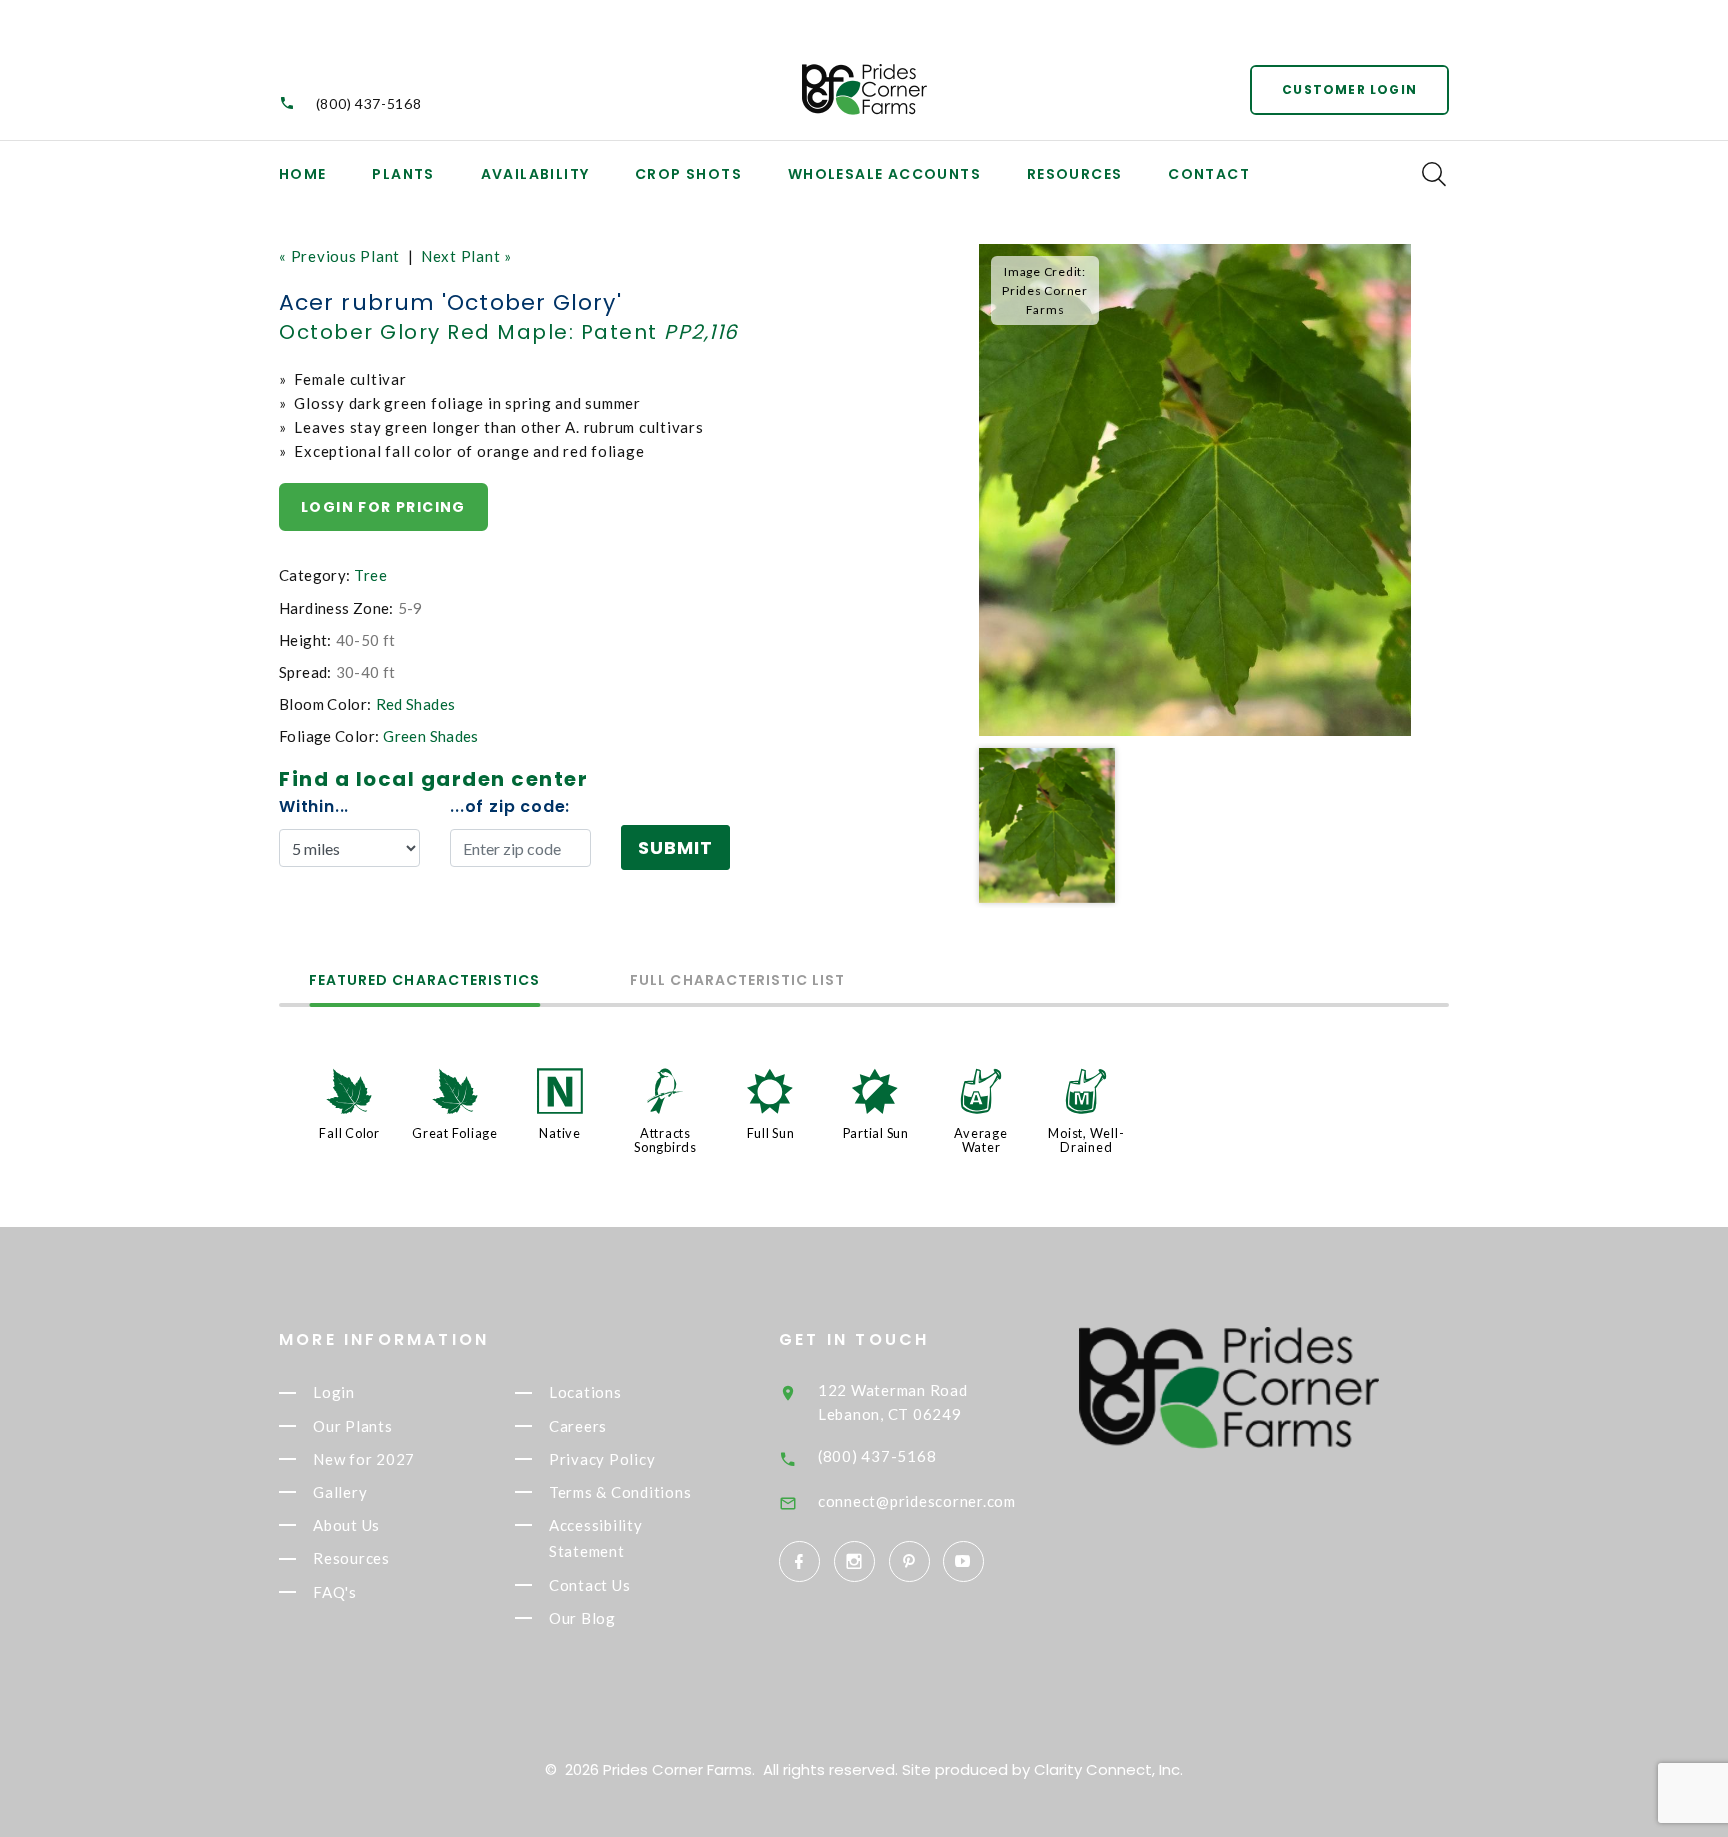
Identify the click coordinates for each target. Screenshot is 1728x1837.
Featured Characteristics (424, 981)
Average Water (980, 1140)
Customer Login (1349, 89)
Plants (403, 174)
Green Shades (431, 736)
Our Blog (582, 1618)
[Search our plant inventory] (1434, 174)
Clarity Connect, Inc (1107, 1769)
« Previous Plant (339, 256)
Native (560, 1133)
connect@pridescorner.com (917, 1501)
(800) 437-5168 (369, 103)
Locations (585, 1393)
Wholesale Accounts (884, 174)
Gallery (340, 1492)
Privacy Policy (602, 1459)
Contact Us (590, 1585)
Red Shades (416, 704)
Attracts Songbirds (665, 1140)
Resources (1075, 174)
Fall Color (349, 1133)
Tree (370, 575)
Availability (535, 174)
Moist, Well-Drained (1086, 1140)
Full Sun (771, 1133)
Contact (1209, 174)
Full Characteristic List (737, 981)
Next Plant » (466, 256)
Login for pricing (383, 507)
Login (334, 1393)
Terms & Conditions (620, 1492)
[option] (1195, 490)
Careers (578, 1426)
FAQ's (335, 1592)
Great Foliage (455, 1133)
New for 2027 (364, 1459)
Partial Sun (876, 1133)
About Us (346, 1525)
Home (303, 174)
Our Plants (353, 1426)
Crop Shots (688, 174)
